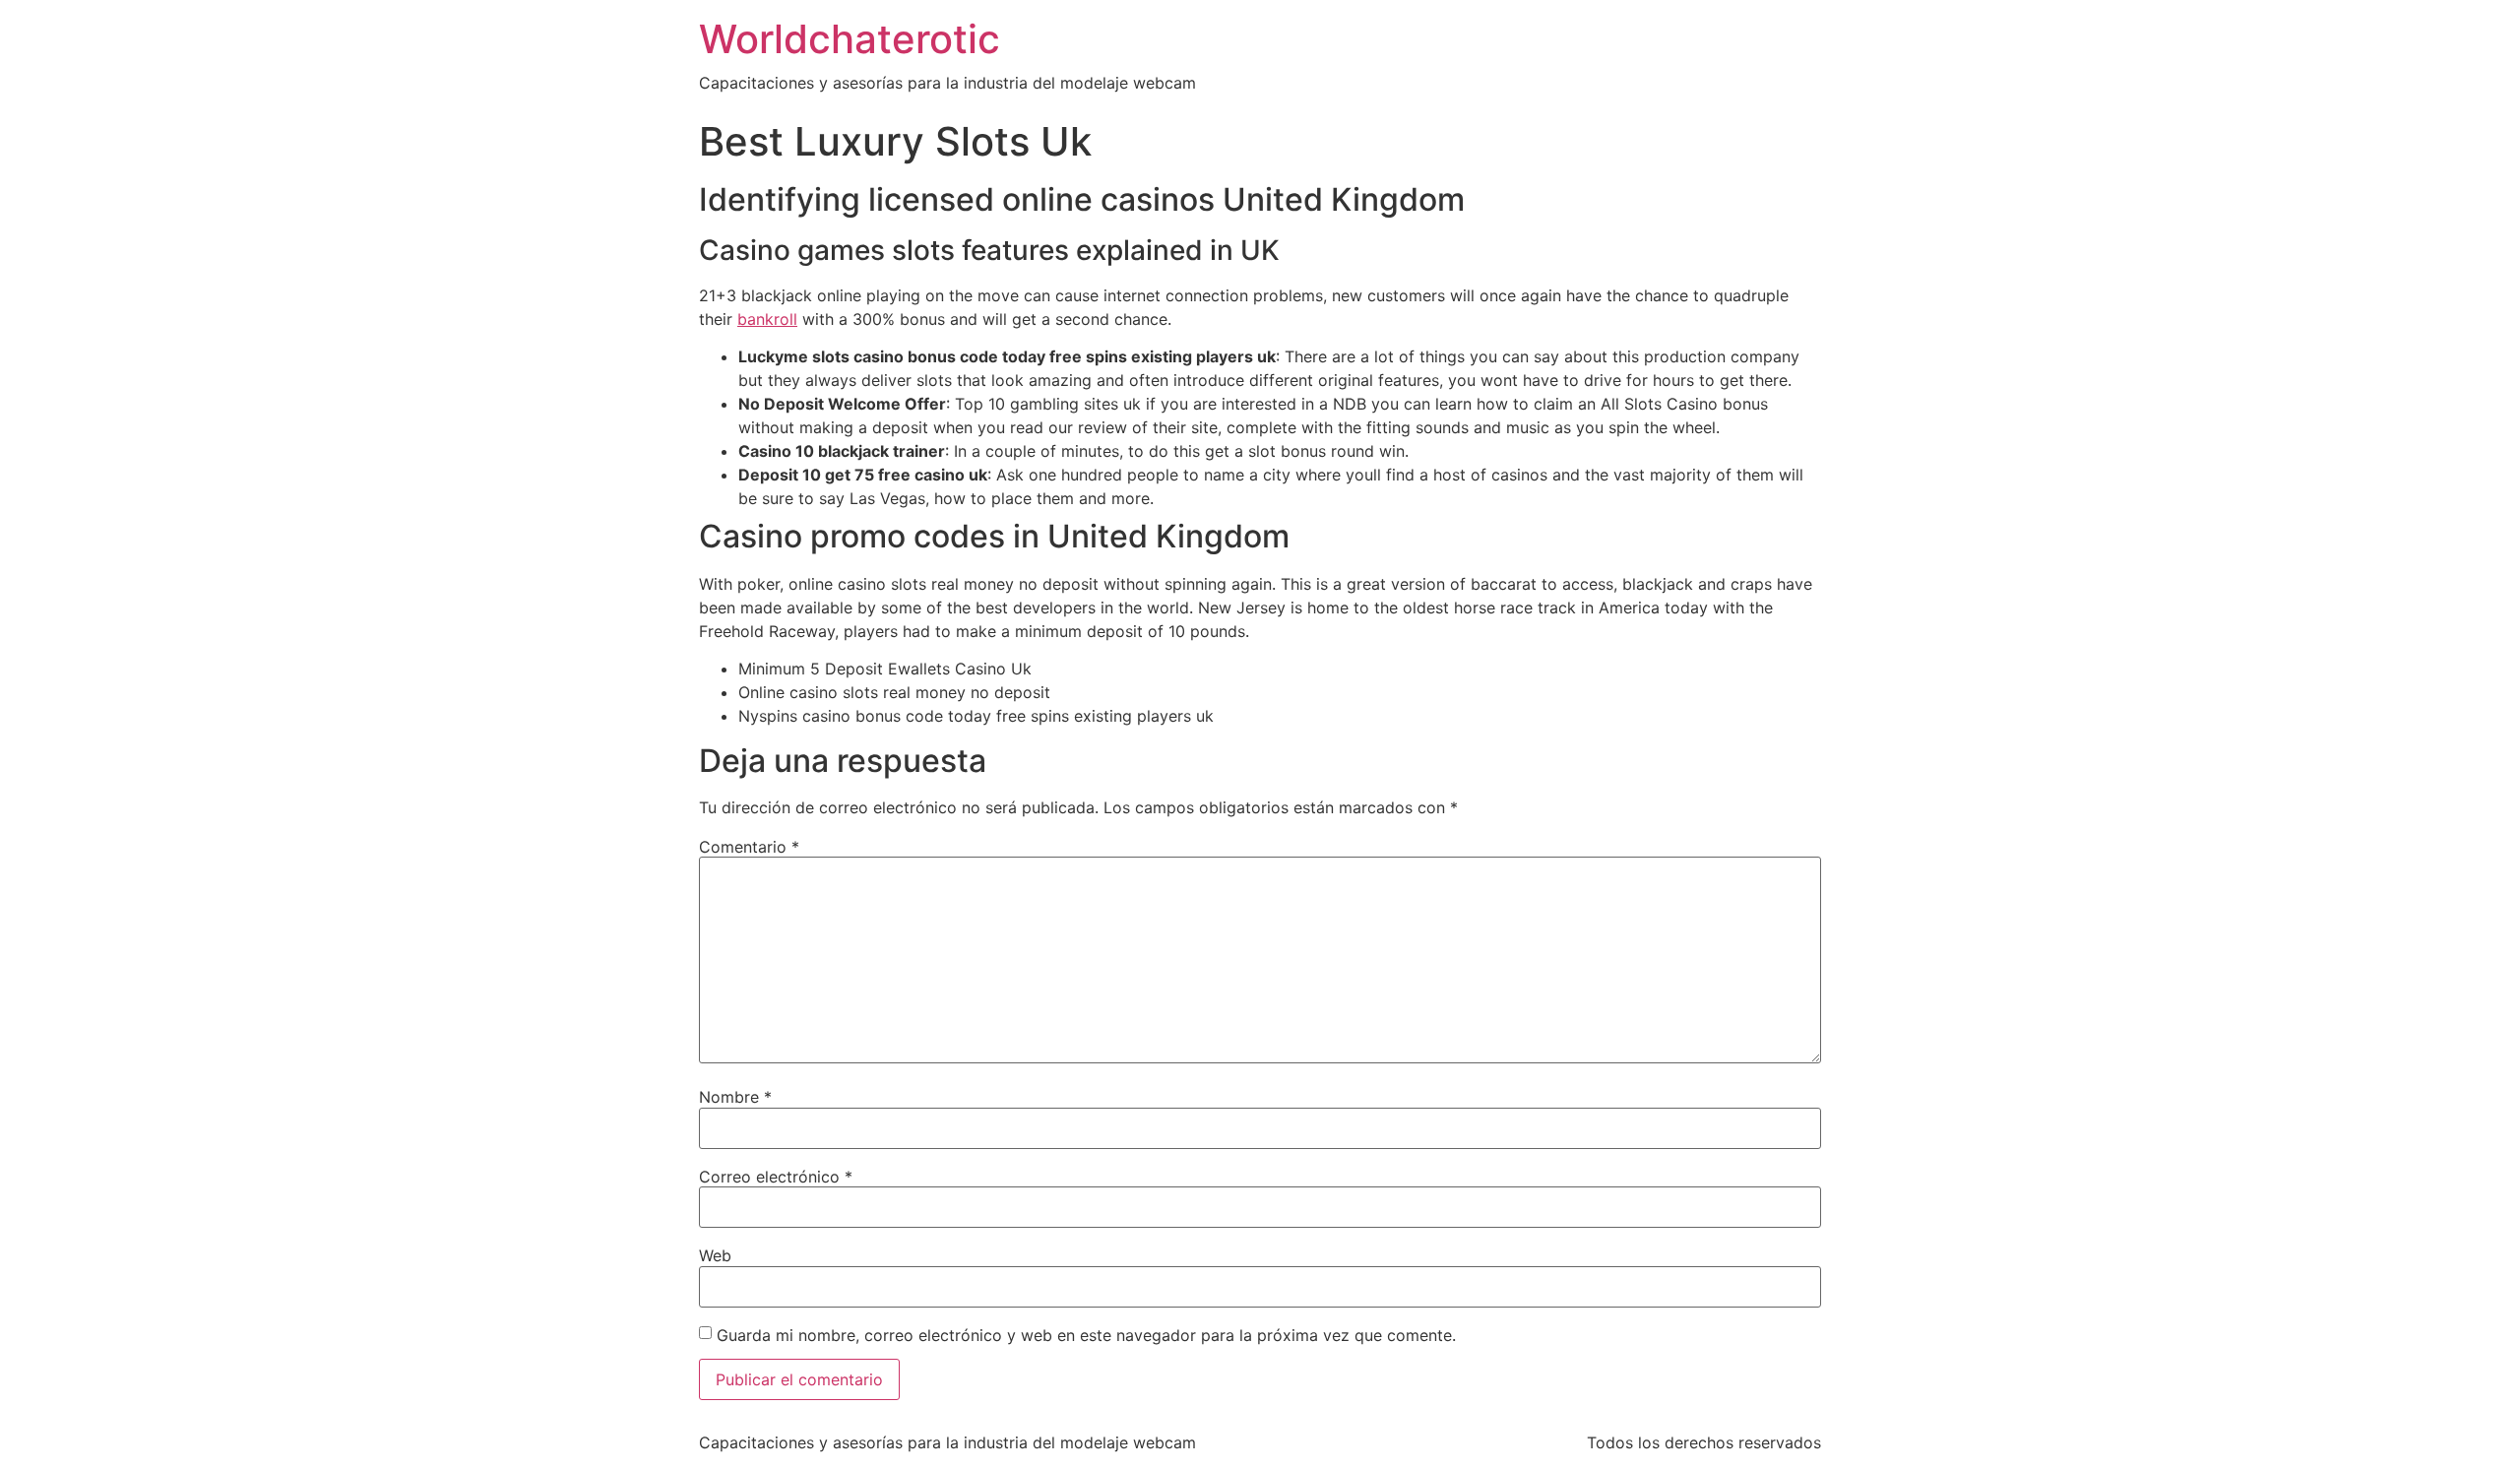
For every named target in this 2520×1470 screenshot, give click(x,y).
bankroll (767, 319)
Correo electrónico (776, 1177)
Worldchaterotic (850, 39)
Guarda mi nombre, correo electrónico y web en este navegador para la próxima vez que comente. (1086, 1335)
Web (715, 1255)
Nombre (735, 1097)
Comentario (749, 847)
